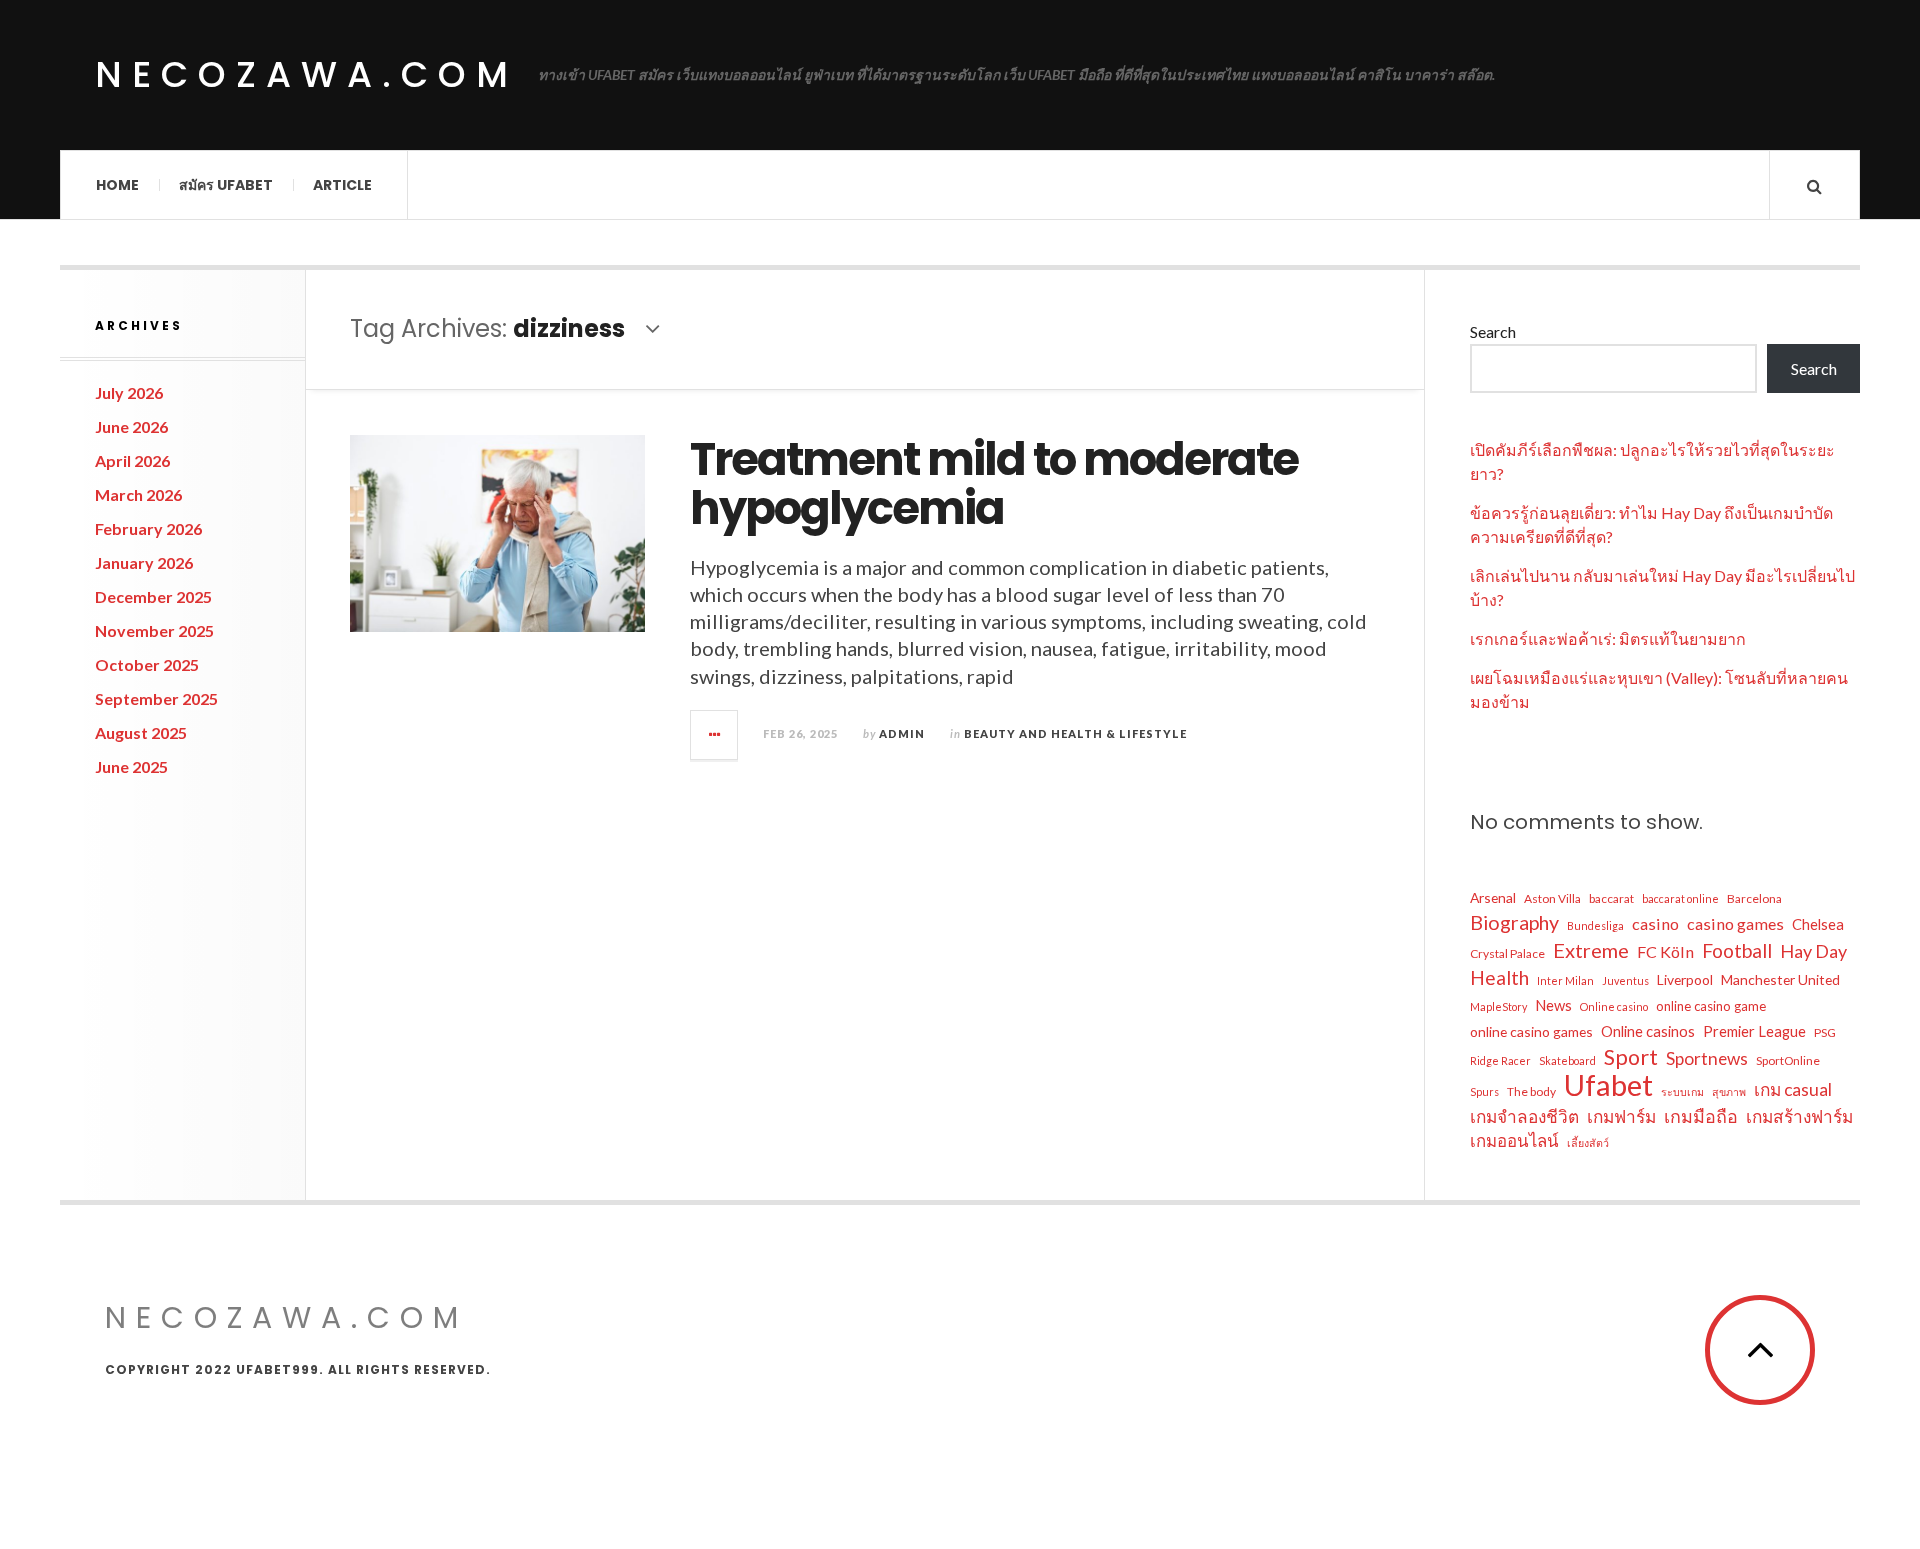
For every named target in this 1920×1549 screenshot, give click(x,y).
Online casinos (1648, 1031)
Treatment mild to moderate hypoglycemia (994, 484)
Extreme (1591, 950)
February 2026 (148, 528)
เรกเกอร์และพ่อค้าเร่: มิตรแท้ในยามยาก (1608, 638)
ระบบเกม (1682, 1091)
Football (1737, 950)
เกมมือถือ (1701, 1116)
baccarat (1611, 898)
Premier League (1754, 1031)
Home (117, 185)
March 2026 (138, 494)
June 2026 (131, 426)
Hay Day (1813, 951)
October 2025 (147, 664)
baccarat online (1680, 898)
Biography (1514, 922)
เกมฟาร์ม (1621, 1116)
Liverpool (1685, 979)
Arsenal (1493, 897)
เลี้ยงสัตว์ (1588, 1142)
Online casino (1614, 1006)
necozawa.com (306, 74)
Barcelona (1754, 898)
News (1553, 1005)
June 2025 (131, 766)
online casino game (1711, 1006)
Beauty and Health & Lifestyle (1075, 733)
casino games (1735, 923)
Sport (1631, 1057)
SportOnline (1788, 1060)
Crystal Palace (1507, 953)
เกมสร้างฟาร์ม (1799, 1116)
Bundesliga (1595, 925)
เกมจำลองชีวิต (1524, 1116)
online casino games (1531, 1031)
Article (342, 185)
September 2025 (156, 698)
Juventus (1625, 980)
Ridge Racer (1500, 1060)
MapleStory (1498, 1006)
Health (1499, 977)
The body (1531, 1091)
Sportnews (1707, 1058)
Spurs (1484, 1091)
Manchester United (1780, 979)
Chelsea (1818, 924)
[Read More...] (715, 735)
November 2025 (154, 630)
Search (1493, 331)
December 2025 (153, 596)
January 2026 (144, 562)
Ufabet (1608, 1085)
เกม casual (1793, 1089)
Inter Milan (1565, 980)
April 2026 (132, 460)
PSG (1825, 1032)
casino (1655, 923)
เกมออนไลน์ (1514, 1140)
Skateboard (1567, 1060)
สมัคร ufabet (226, 185)
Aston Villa (1552, 898)
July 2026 (129, 392)
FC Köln (1665, 951)
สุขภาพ (1729, 1091)
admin (902, 733)
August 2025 (141, 732)
